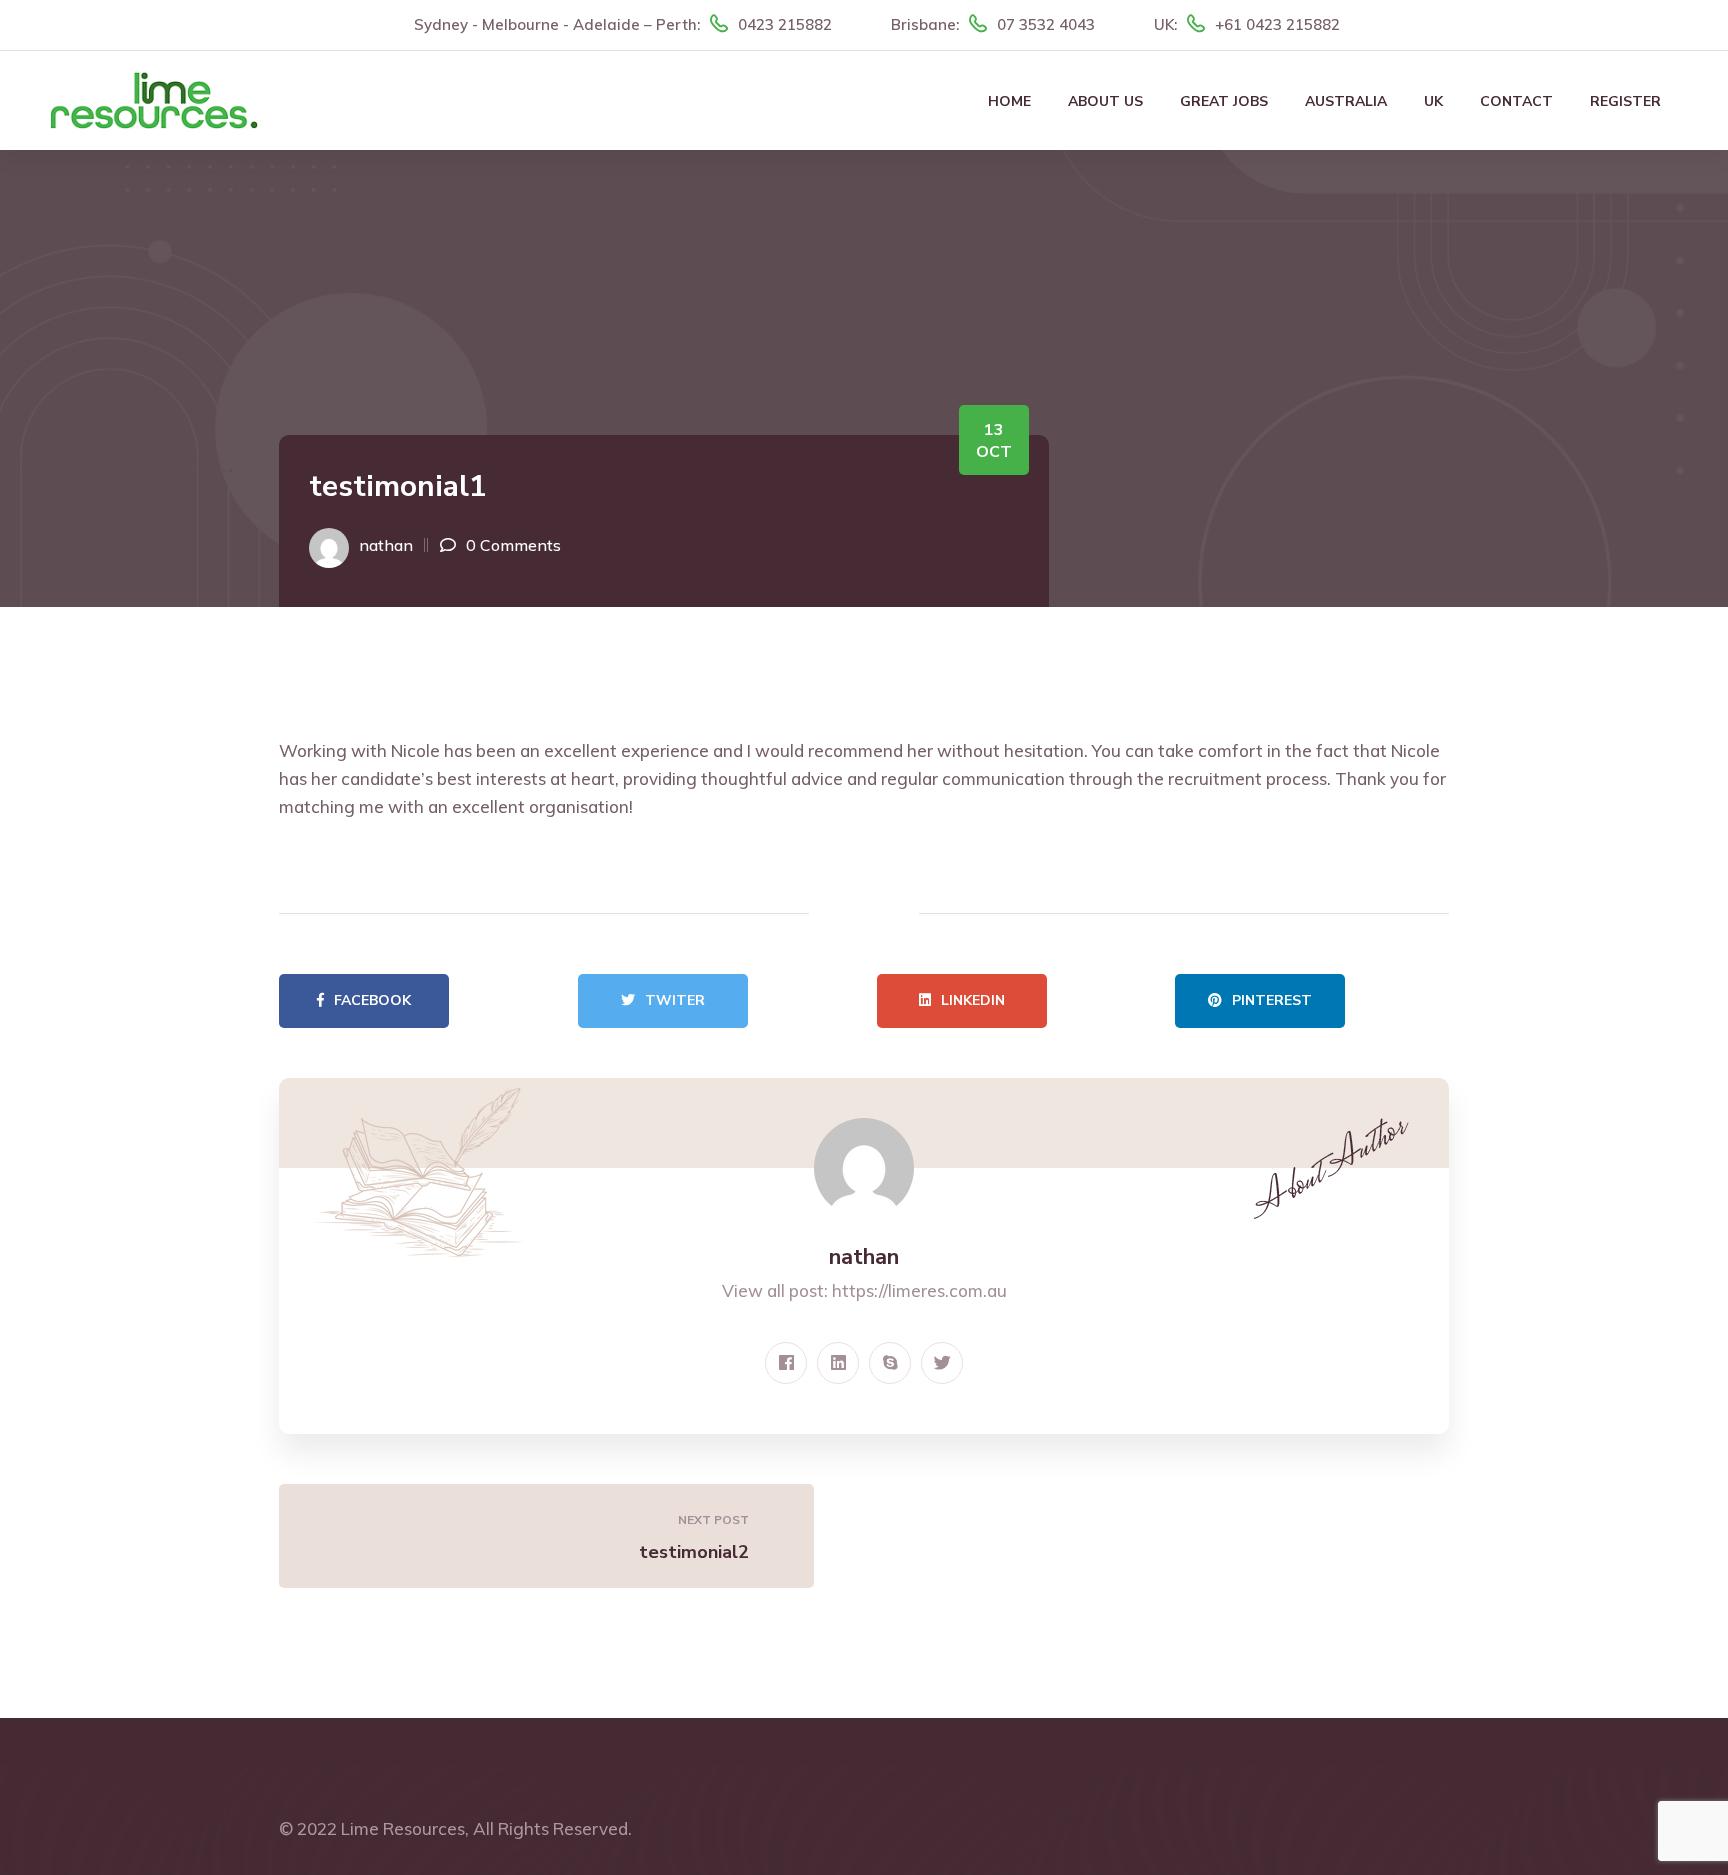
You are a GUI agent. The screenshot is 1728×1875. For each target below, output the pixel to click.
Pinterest (1272, 1000)
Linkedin (973, 1000)
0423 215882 (785, 24)
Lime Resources (403, 1828)
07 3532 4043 (1046, 24)
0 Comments (513, 545)
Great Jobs (1224, 101)
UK (1433, 101)
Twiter (675, 1000)
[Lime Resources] (154, 98)
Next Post (713, 1519)
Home (1009, 101)
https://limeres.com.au (919, 1290)
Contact (1516, 101)
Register (1625, 101)
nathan (386, 545)
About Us (1105, 101)
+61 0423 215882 (1277, 24)
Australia (1346, 101)
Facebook (372, 1000)
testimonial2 (694, 1552)
